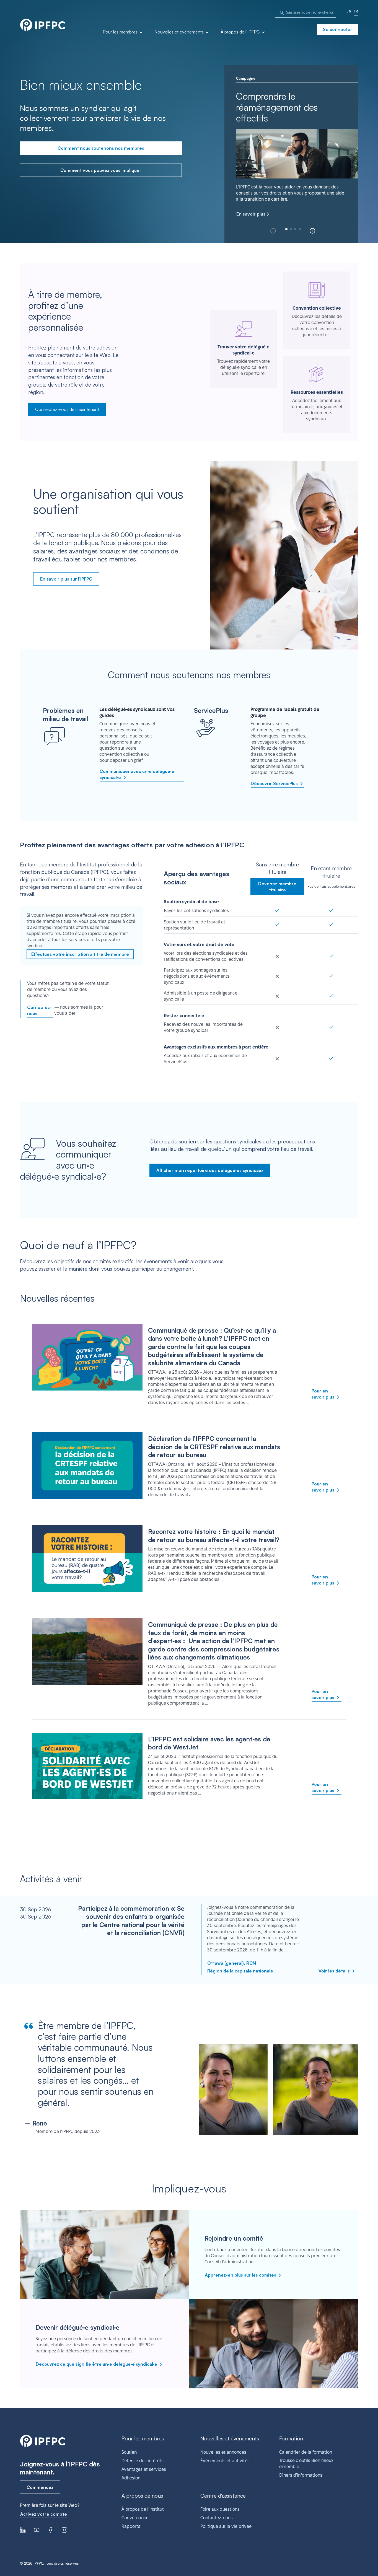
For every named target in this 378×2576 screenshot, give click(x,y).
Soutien (129, 2452)
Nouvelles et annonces (223, 2452)
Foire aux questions (220, 2509)
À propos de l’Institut (143, 2509)
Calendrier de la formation (306, 2452)
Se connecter (338, 29)
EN (349, 11)
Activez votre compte (44, 2514)
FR (356, 11)
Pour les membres (121, 32)
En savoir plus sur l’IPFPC (66, 579)
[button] (312, 231)
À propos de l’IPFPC (241, 32)
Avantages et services (144, 2469)
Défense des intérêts (143, 2461)
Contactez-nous (39, 1010)
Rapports (131, 2526)
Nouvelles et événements (180, 32)
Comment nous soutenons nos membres (101, 148)
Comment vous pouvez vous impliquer (101, 170)
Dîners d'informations (301, 2475)
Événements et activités (225, 2461)
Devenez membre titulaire (277, 887)
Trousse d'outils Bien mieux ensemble (306, 2464)
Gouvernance (135, 2518)
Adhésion (131, 2478)
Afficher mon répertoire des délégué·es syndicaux (210, 1170)
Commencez (40, 2487)
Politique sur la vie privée (226, 2526)
